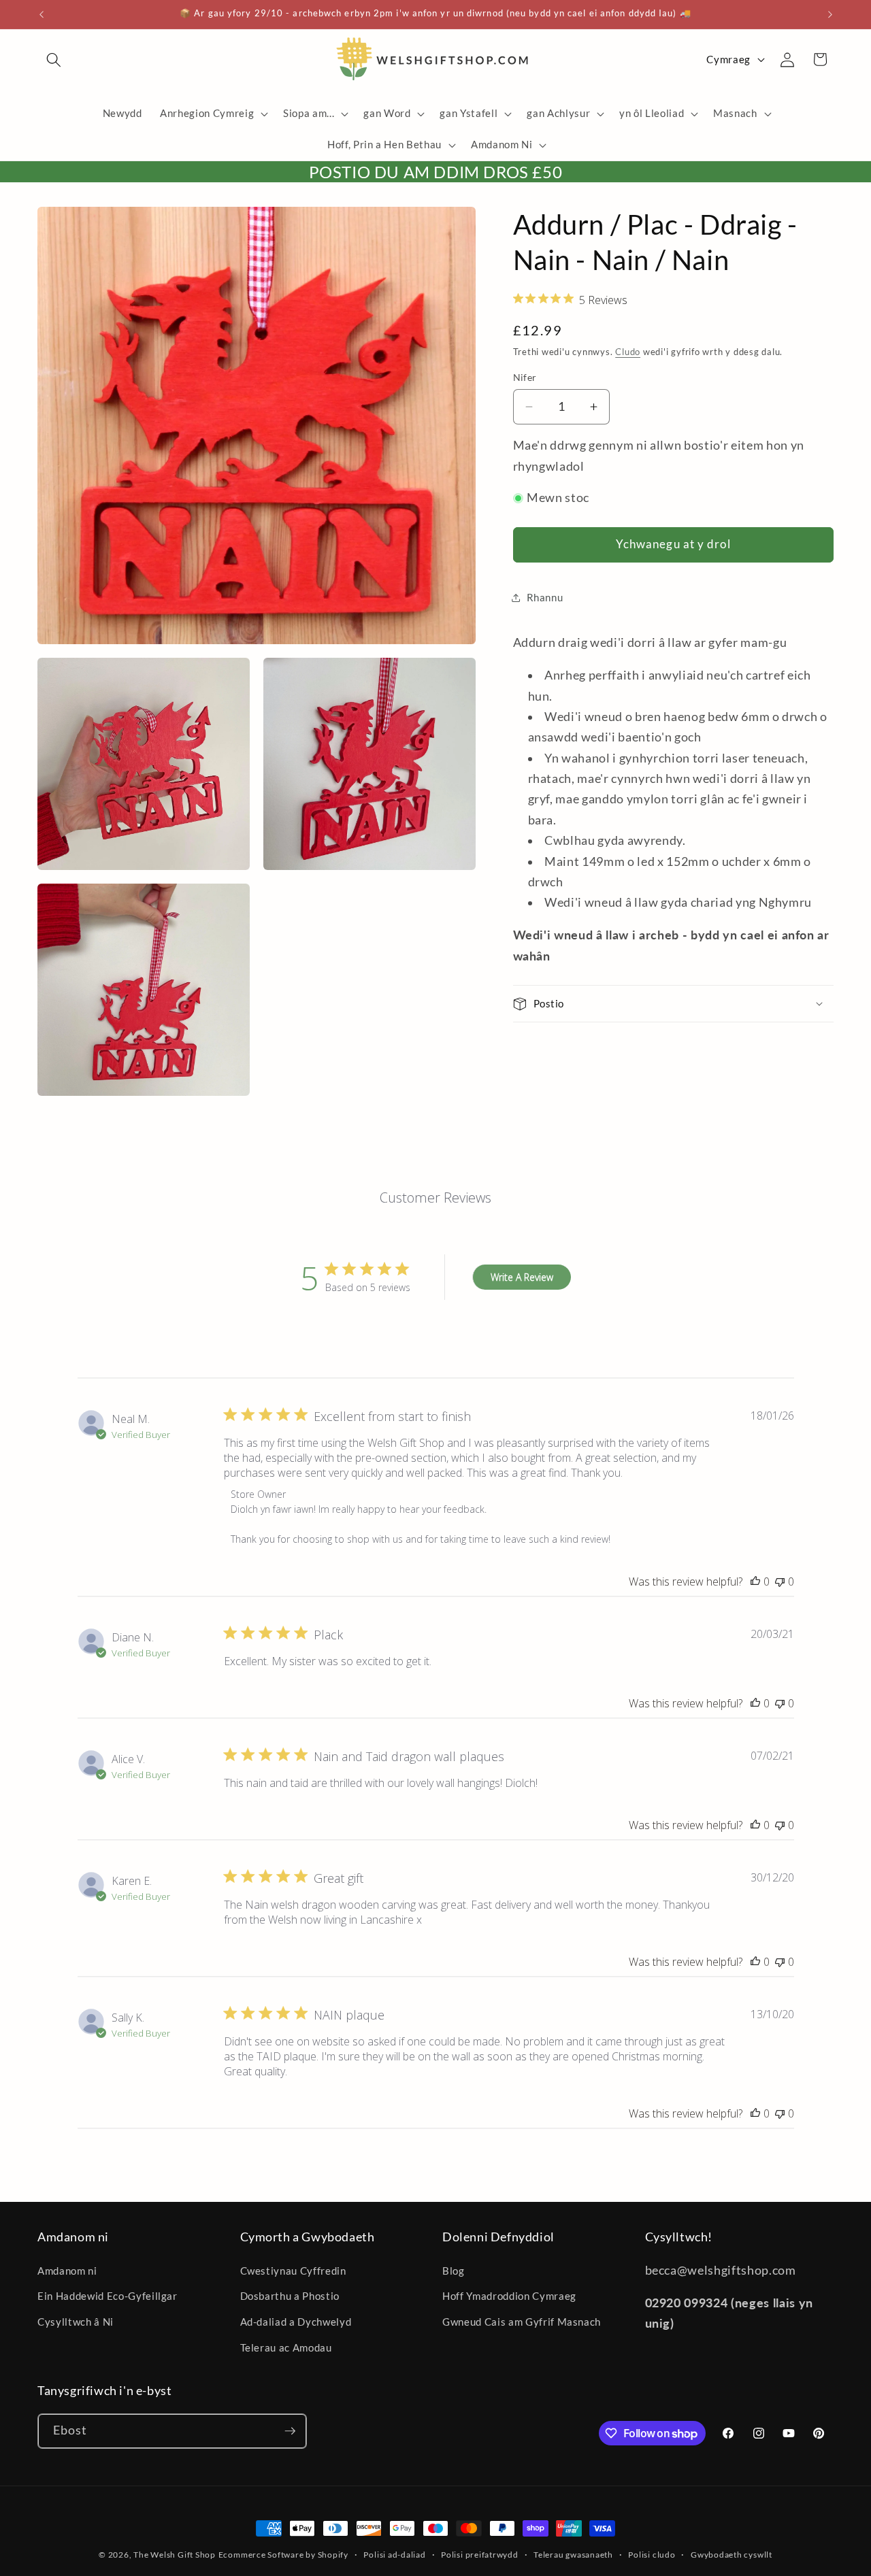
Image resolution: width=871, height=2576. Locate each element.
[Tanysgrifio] (290, 2431)
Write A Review (522, 1277)
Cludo (628, 351)
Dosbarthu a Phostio (290, 2296)
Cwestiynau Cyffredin (293, 2271)
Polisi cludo (652, 2555)
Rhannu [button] (545, 597)
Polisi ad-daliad (394, 2555)
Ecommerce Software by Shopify (283, 2555)
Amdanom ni (67, 2271)
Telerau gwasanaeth (573, 2555)
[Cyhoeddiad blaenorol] (42, 14)
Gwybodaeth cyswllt (732, 2555)
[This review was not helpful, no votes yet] (780, 1582)
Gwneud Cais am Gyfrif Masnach (522, 2322)
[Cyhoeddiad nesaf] (830, 14)
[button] (54, 59)
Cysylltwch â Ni (76, 2322)
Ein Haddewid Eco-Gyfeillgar (108, 2296)
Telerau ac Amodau (286, 2347)
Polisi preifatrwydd (480, 2555)
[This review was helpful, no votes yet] (755, 1582)
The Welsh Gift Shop (175, 2555)
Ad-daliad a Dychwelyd (296, 2322)
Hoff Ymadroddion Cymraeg (509, 2296)
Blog (454, 2271)
